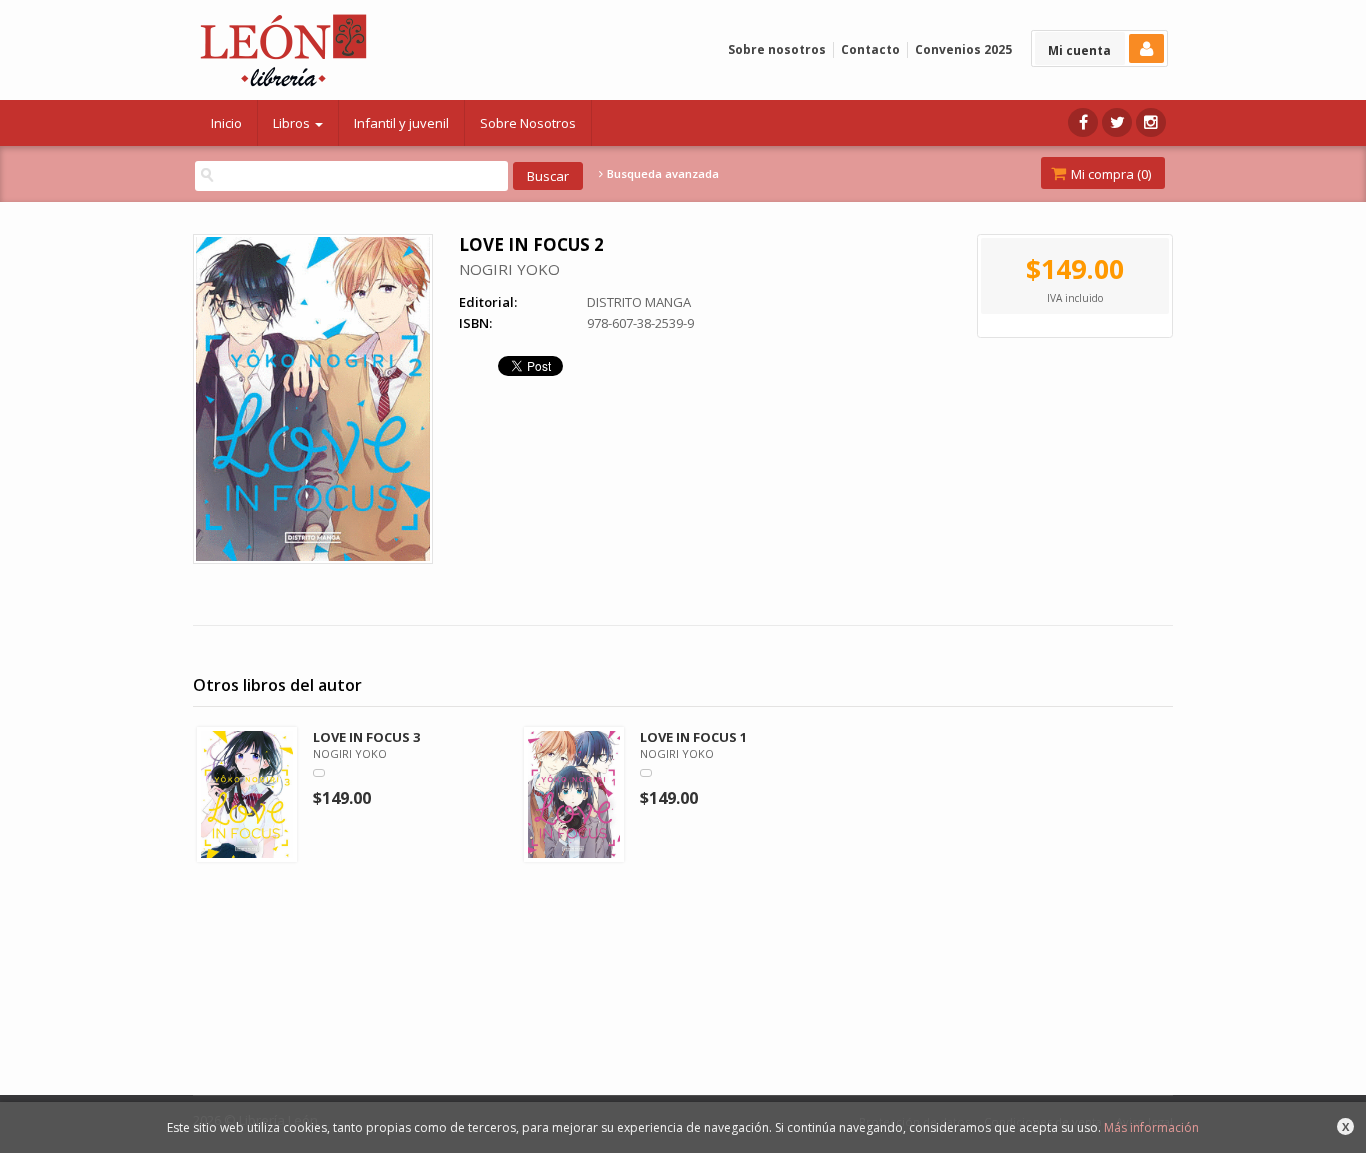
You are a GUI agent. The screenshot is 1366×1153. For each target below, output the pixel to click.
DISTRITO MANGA (639, 302)
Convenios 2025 (963, 49)
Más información (1151, 1127)
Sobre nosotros (777, 49)
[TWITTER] (1117, 122)
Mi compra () (1109, 174)
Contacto (870, 49)
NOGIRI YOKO (509, 269)
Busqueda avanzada (661, 174)
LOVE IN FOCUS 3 (366, 737)
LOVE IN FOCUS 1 (693, 737)
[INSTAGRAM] (1151, 122)
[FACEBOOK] (1083, 122)
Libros (293, 123)
